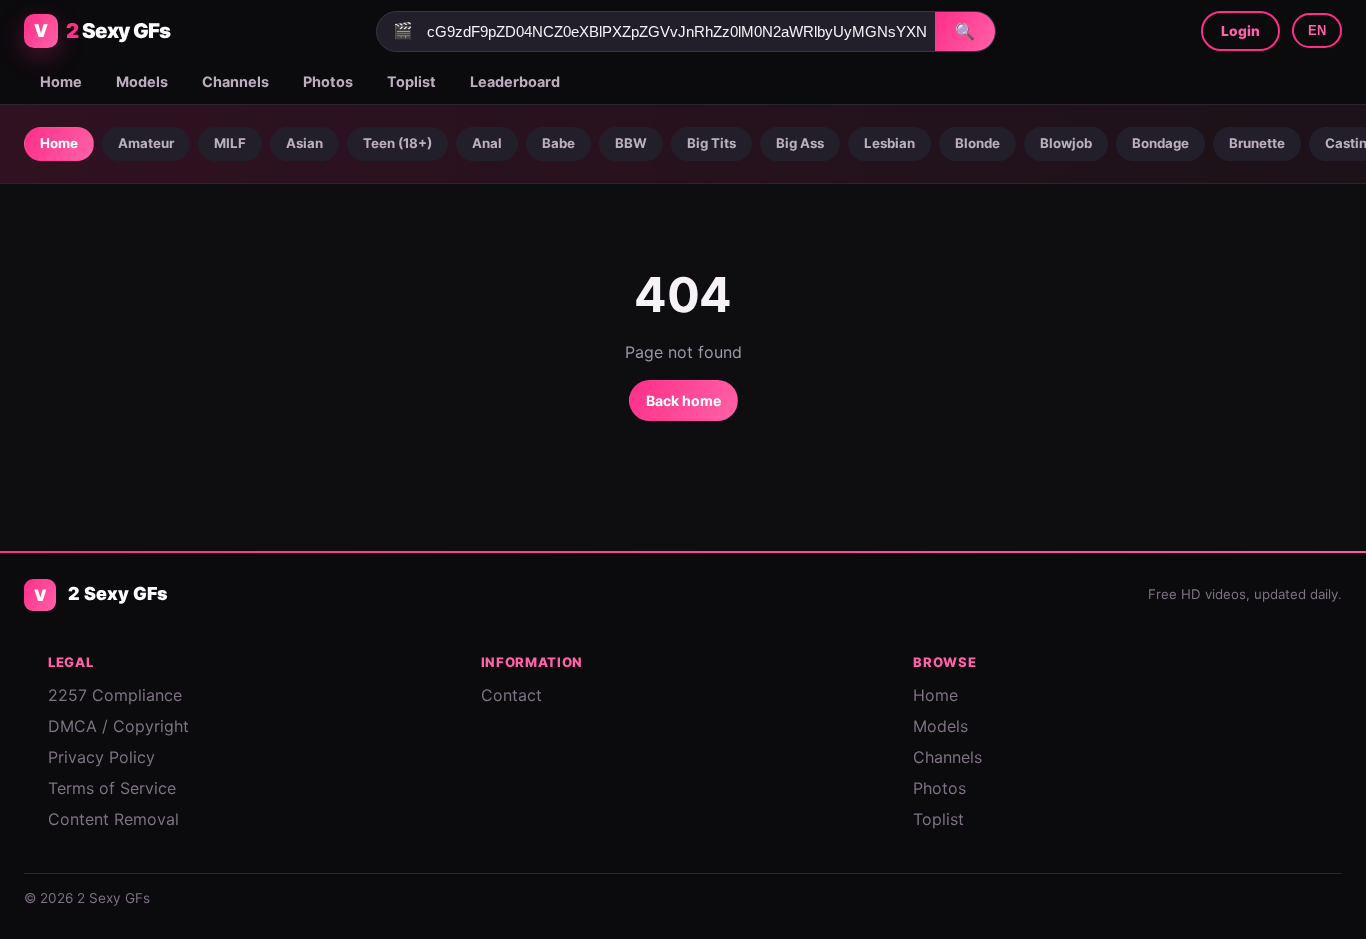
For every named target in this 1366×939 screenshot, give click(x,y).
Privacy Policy (101, 757)
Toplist (411, 81)
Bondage (1160, 143)
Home (61, 81)
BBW (631, 143)
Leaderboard (515, 81)
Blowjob (1066, 143)
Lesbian (889, 143)
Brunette (1257, 143)
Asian (304, 143)
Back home (683, 400)
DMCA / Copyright (118, 726)
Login (1240, 31)
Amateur (146, 143)
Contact (511, 695)
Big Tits (711, 143)
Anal (487, 143)
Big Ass (800, 143)
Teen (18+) (397, 143)
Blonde (977, 143)
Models (142, 81)
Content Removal (113, 819)
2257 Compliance (115, 695)
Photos (328, 81)
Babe (558, 143)
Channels (235, 81)
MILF (230, 143)
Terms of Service (112, 788)
